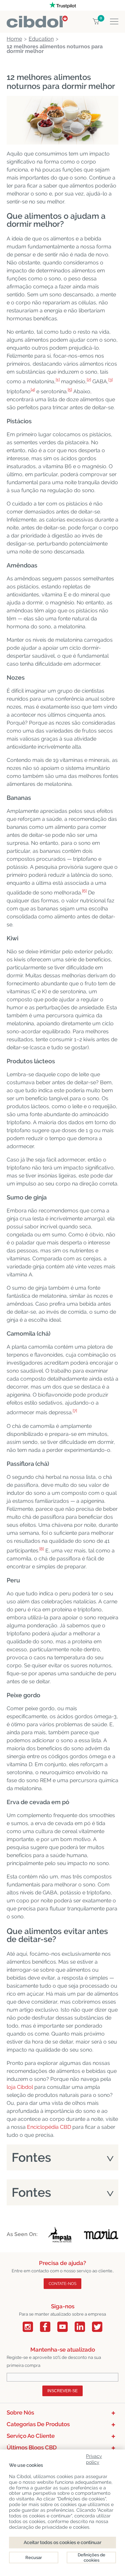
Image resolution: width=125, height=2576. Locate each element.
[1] (58, 380)
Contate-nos (62, 2284)
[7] (75, 1411)
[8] (42, 1549)
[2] (89, 380)
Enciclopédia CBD (49, 2127)
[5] (70, 390)
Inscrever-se (62, 2391)
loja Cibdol (20, 2087)
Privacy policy (94, 2458)
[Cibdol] (37, 19)
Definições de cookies (91, 2558)
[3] (110, 380)
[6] (84, 891)
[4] (33, 390)
